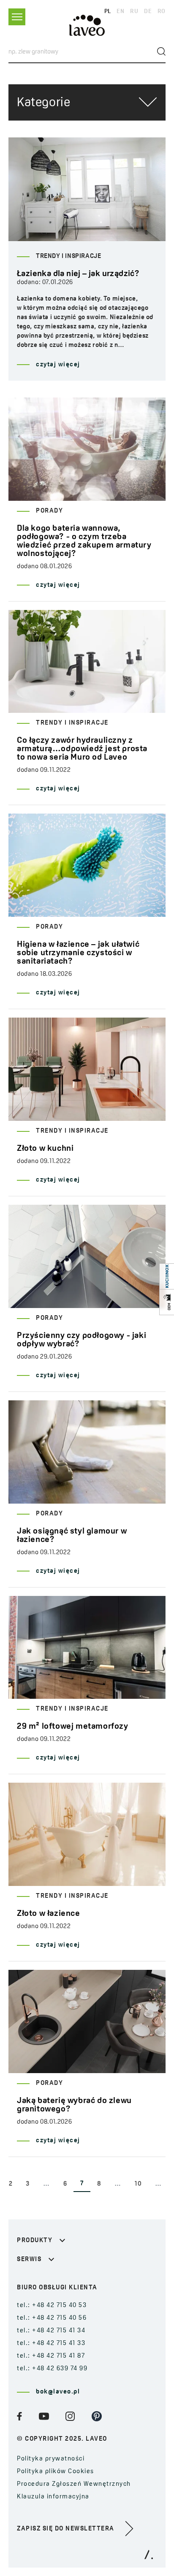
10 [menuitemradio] (138, 2184)
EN (120, 12)
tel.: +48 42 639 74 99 (52, 2369)
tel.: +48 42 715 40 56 (52, 2318)
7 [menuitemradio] (82, 2184)
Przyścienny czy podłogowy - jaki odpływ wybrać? (82, 1340)
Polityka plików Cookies (56, 2472)
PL (108, 12)
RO (162, 12)
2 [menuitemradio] (11, 2184)
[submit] (161, 51)
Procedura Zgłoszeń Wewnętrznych (74, 2484)
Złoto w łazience (49, 1914)
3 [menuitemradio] (28, 2184)
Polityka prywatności (51, 2459)
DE (148, 12)
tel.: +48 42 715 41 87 (51, 2356)
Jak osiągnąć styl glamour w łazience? (72, 1536)
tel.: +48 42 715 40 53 (52, 2306)
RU (134, 12)
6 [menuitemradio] (65, 2184)
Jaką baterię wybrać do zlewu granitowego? (74, 2105)
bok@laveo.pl (58, 2392)
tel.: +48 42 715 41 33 (51, 2344)
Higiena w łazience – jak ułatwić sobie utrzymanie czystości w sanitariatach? (78, 953)
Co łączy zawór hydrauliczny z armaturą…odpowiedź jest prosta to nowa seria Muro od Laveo (82, 749)
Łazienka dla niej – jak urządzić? (78, 274)
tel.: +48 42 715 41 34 (51, 2331)
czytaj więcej (58, 365)
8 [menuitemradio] (99, 2184)
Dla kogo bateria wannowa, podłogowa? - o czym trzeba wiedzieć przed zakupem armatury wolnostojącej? (84, 541)
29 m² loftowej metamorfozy (73, 1727)
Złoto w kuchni (45, 1149)
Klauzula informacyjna (53, 2497)
